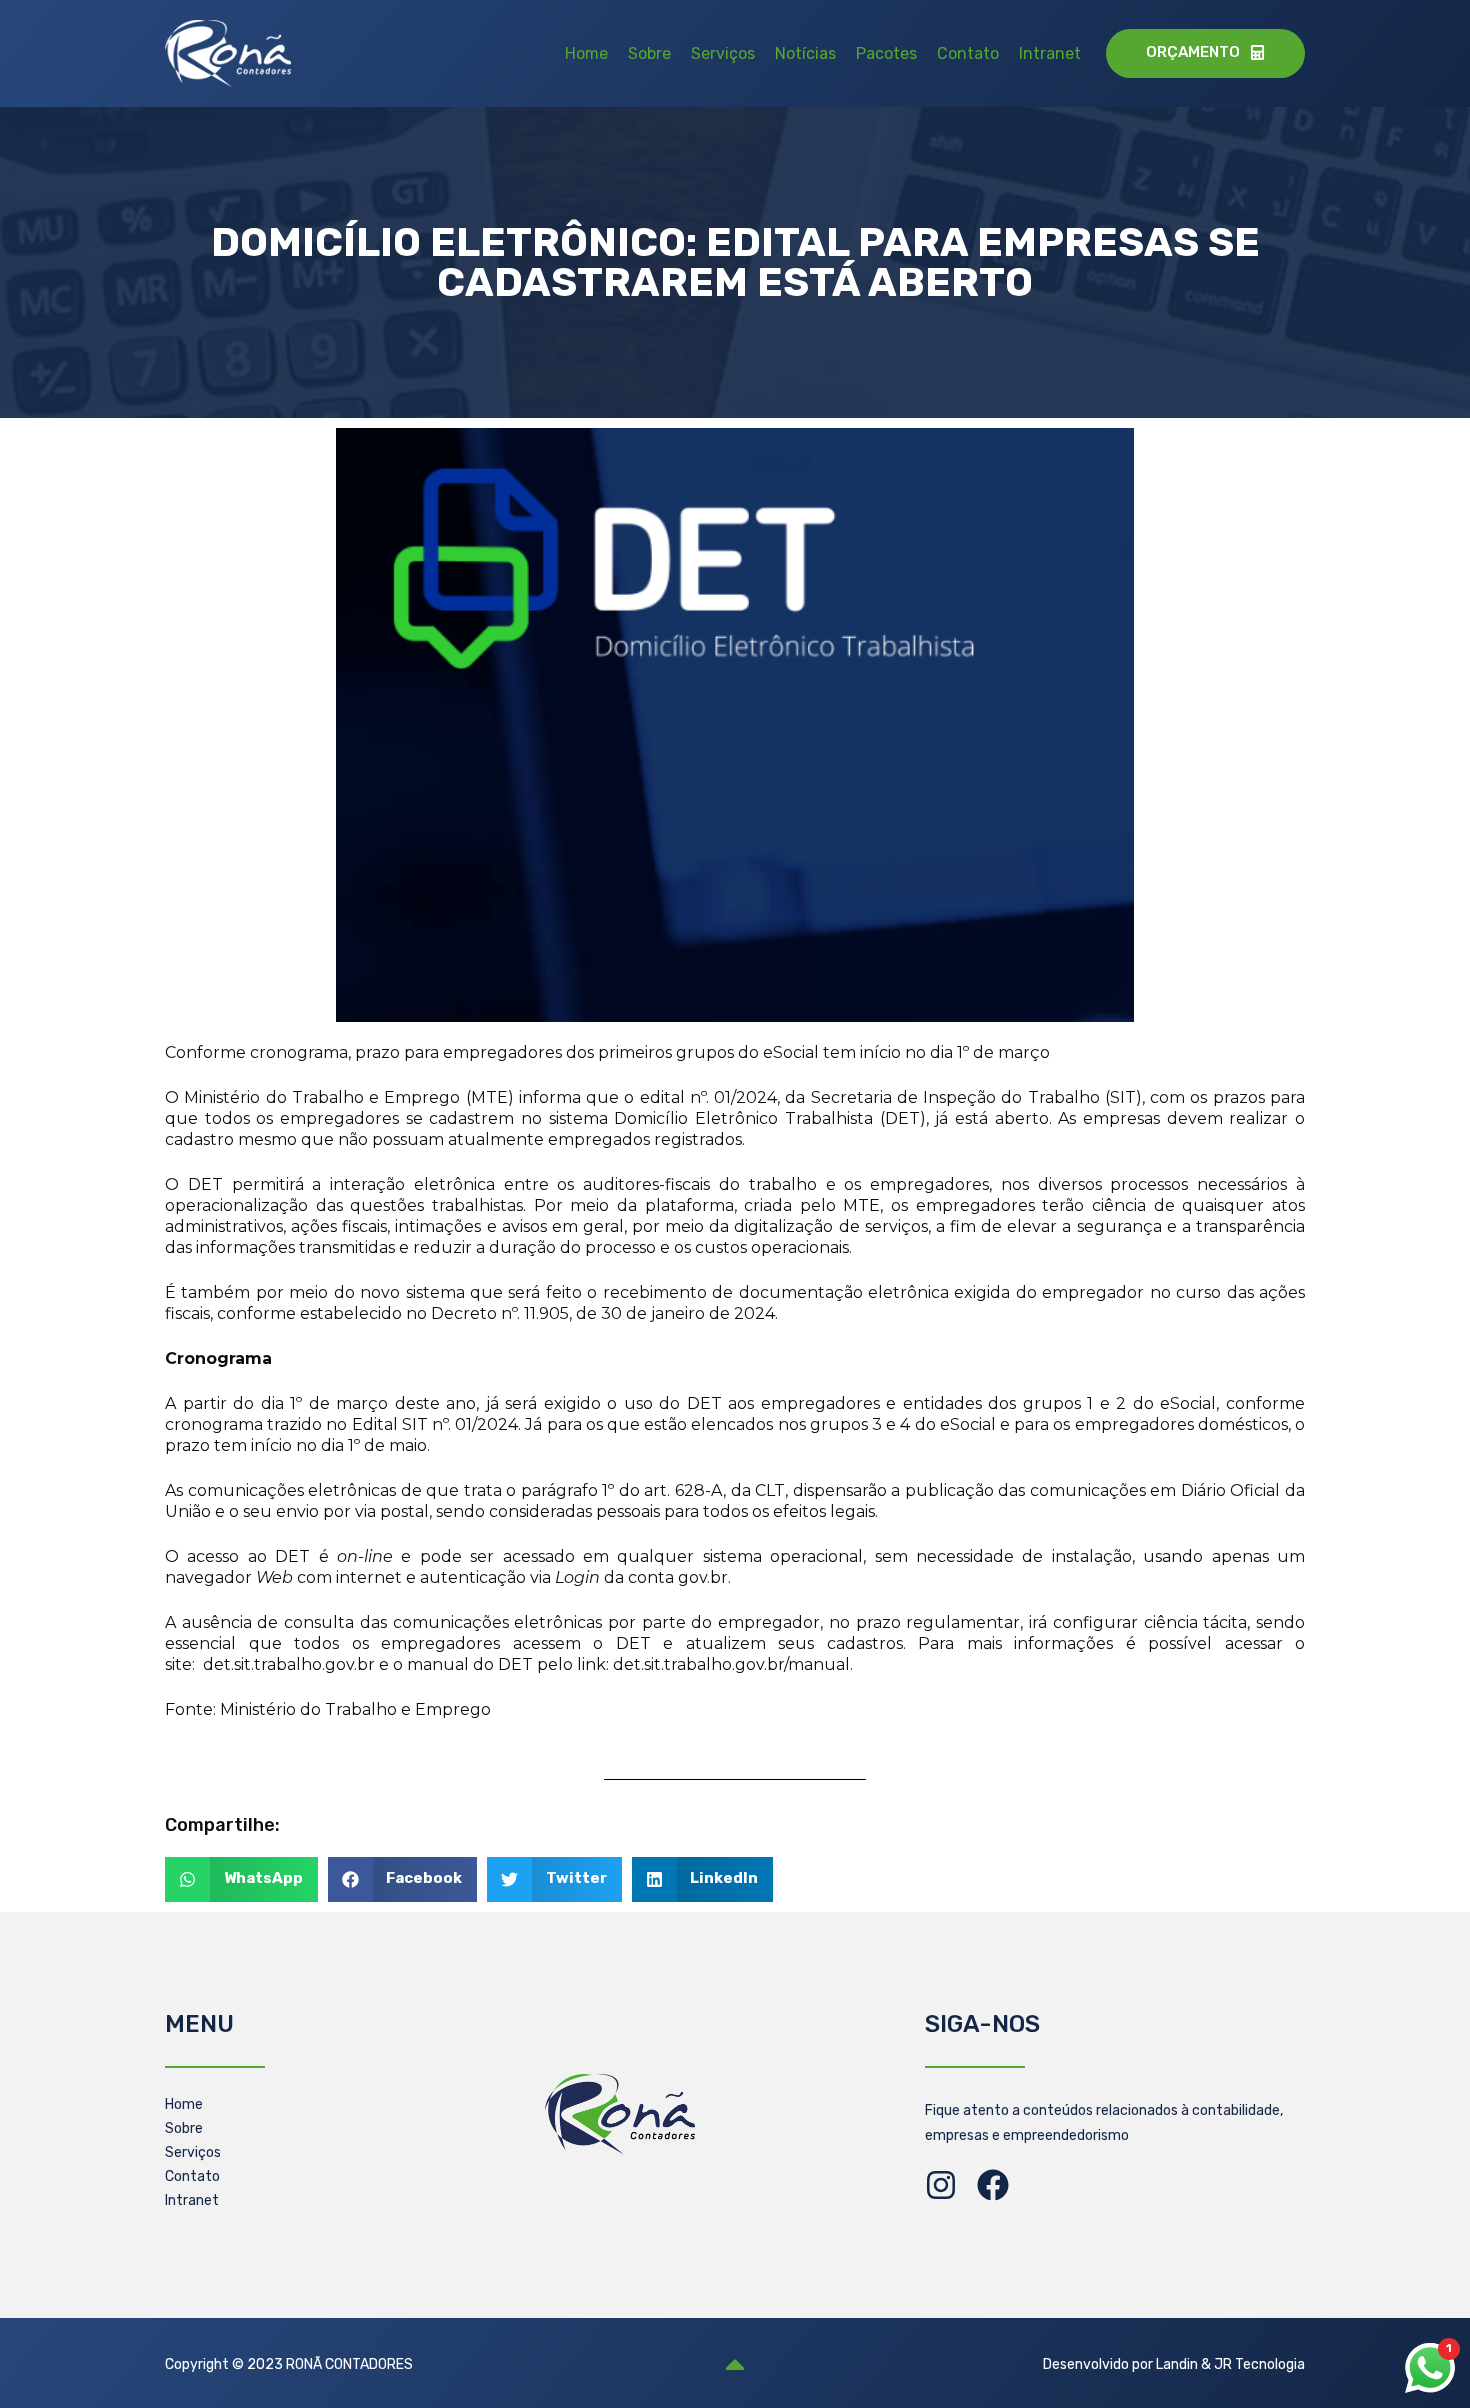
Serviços (723, 53)
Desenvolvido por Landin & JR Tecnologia (1174, 2364)
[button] (241, 1879)
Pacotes (886, 53)
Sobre (649, 53)
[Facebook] (993, 2185)
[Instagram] (941, 2185)
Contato (968, 53)
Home (586, 53)
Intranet (1050, 53)
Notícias (805, 53)
